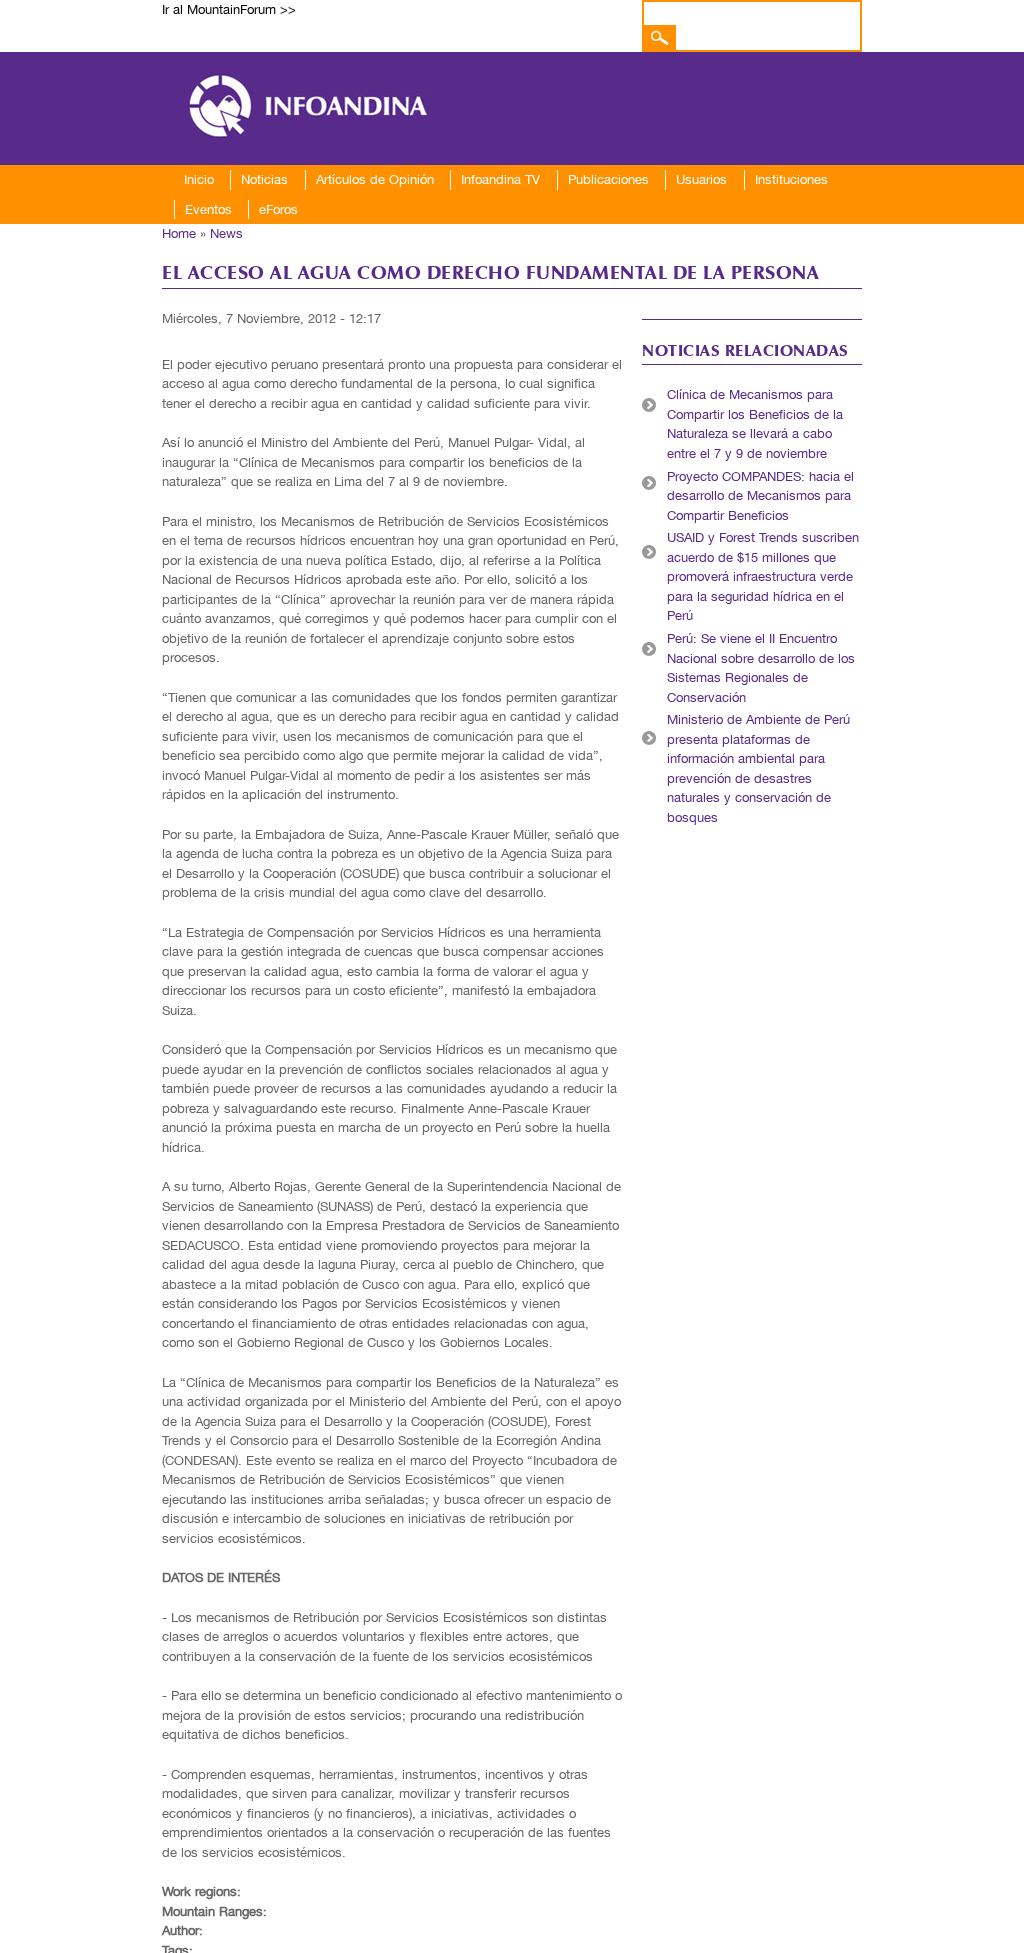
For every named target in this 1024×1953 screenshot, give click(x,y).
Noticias (264, 179)
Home (179, 233)
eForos (278, 209)
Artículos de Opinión (375, 179)
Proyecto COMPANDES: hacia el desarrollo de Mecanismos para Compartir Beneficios (760, 496)
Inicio (199, 179)
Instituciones (791, 179)
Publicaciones (608, 179)
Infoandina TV (500, 179)
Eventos (208, 209)
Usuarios (701, 179)
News (226, 233)
